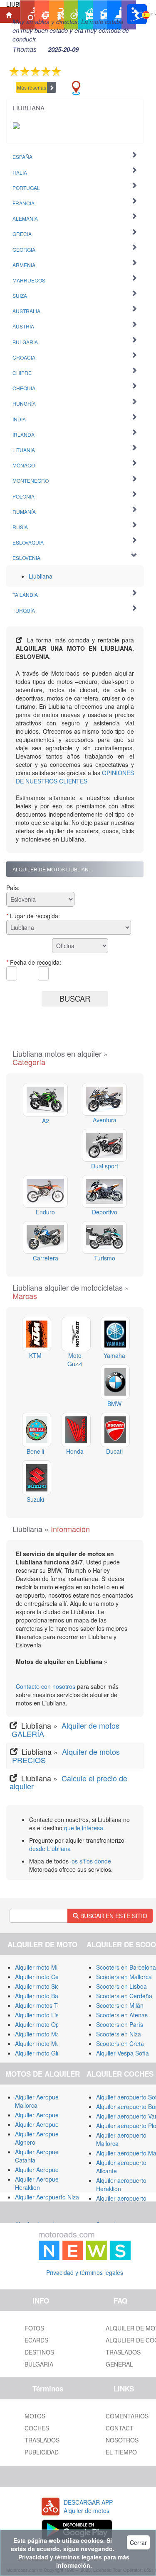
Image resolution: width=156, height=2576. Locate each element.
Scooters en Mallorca (124, 1977)
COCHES (37, 2428)
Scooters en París (120, 2024)
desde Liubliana (50, 1849)
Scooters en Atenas (122, 2015)
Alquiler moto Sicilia (41, 1986)
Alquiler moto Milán (40, 1967)
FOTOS (34, 2328)
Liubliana (41, 576)
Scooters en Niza (119, 2034)
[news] (85, 2244)
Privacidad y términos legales (85, 2272)
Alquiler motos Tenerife (45, 2005)
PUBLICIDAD (42, 2452)
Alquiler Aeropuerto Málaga (51, 2115)
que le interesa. (84, 1828)
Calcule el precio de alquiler (68, 1782)
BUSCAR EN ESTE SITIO (113, 1916)
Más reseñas (32, 87)
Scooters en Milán (120, 2005)
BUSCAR (75, 998)
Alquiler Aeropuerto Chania (51, 2170)
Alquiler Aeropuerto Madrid (50, 2124)
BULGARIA (39, 2364)
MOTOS (35, 2416)
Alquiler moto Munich (43, 2043)
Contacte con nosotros (46, 1686)
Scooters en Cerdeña (124, 1996)
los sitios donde (91, 1861)
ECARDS (36, 2340)
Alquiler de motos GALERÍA (64, 1729)
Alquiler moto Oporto (42, 2024)
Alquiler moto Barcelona (46, 1996)
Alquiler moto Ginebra (44, 2053)
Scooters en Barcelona (126, 1967)
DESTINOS (39, 2352)
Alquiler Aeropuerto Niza (47, 2197)
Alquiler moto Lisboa (42, 2015)
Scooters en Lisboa (121, 1986)
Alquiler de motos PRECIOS (65, 1756)
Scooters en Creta (120, 2043)
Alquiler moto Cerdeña (45, 1977)
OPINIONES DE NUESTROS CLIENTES (75, 777)
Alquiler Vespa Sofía (123, 2053)
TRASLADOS (42, 2440)
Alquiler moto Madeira (44, 2034)
